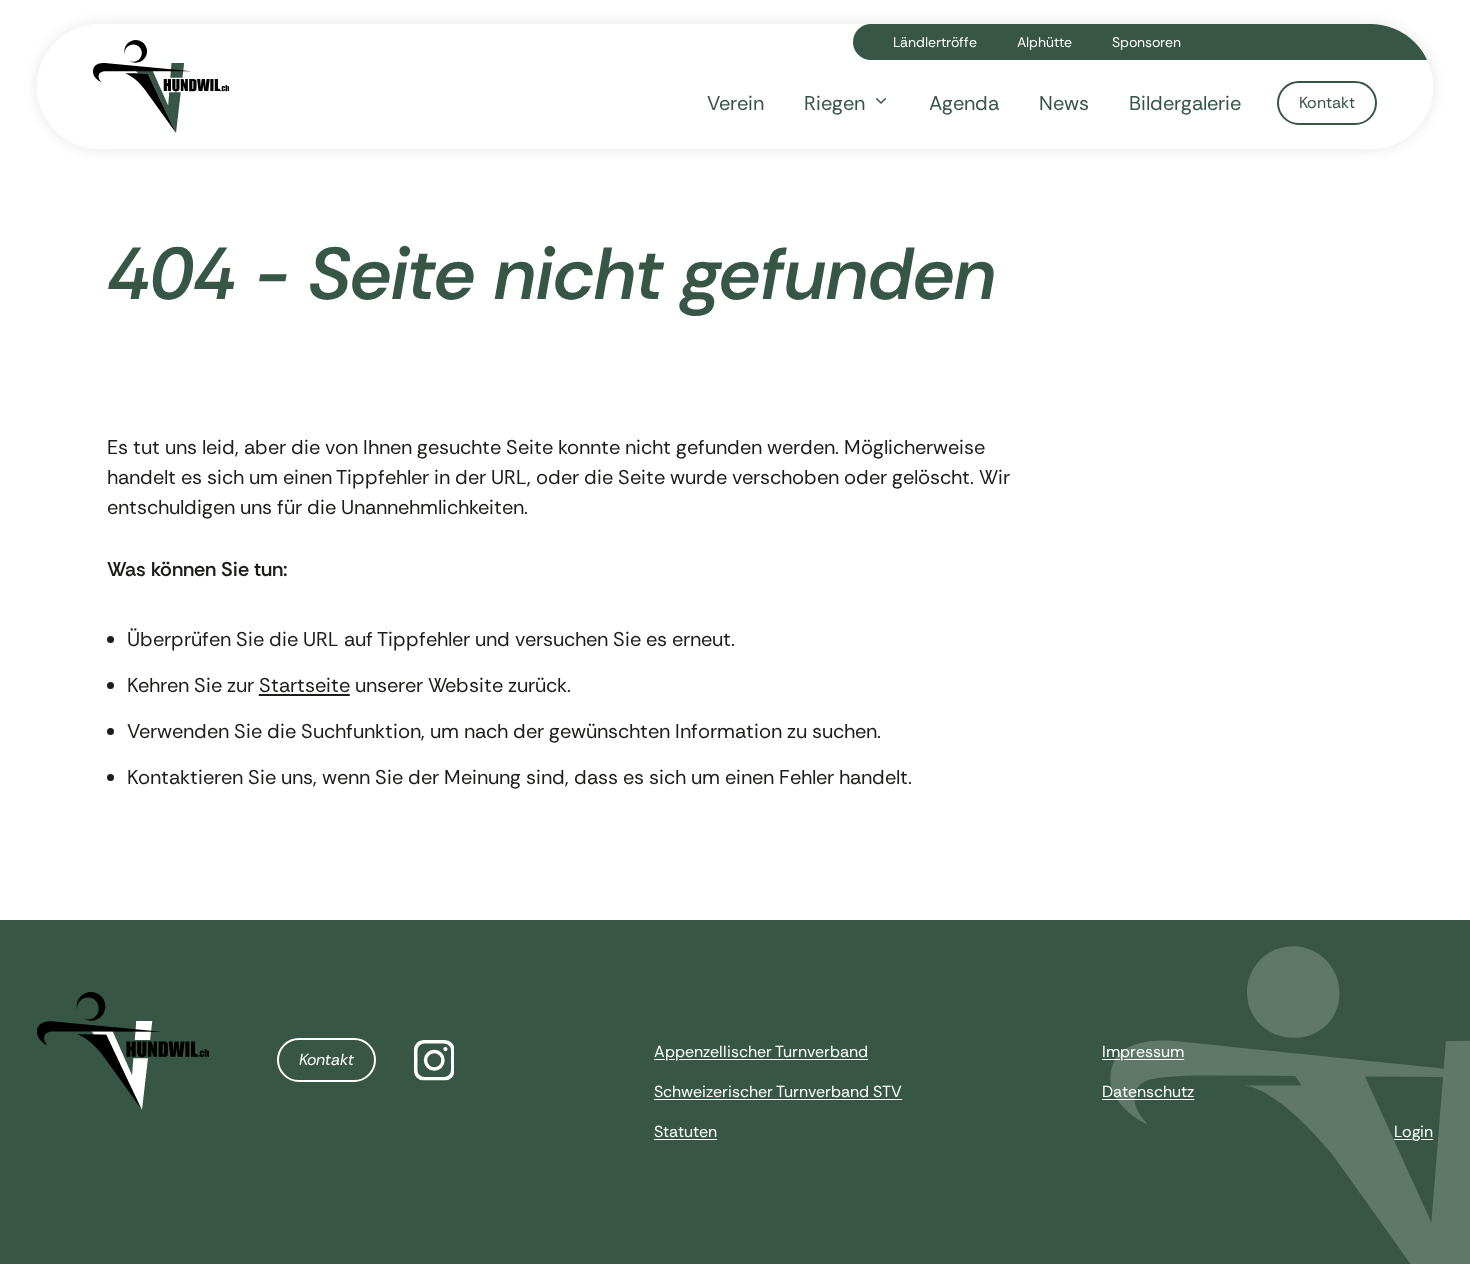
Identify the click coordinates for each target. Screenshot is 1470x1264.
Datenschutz (1148, 1091)
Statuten (685, 1131)
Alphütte (1044, 42)
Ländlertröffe (935, 42)
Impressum (1143, 1051)
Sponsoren (1146, 42)
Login (1413, 1131)
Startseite (304, 685)
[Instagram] (434, 1060)
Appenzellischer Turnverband (761, 1051)
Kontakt (326, 1059)
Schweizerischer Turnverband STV (778, 1091)
